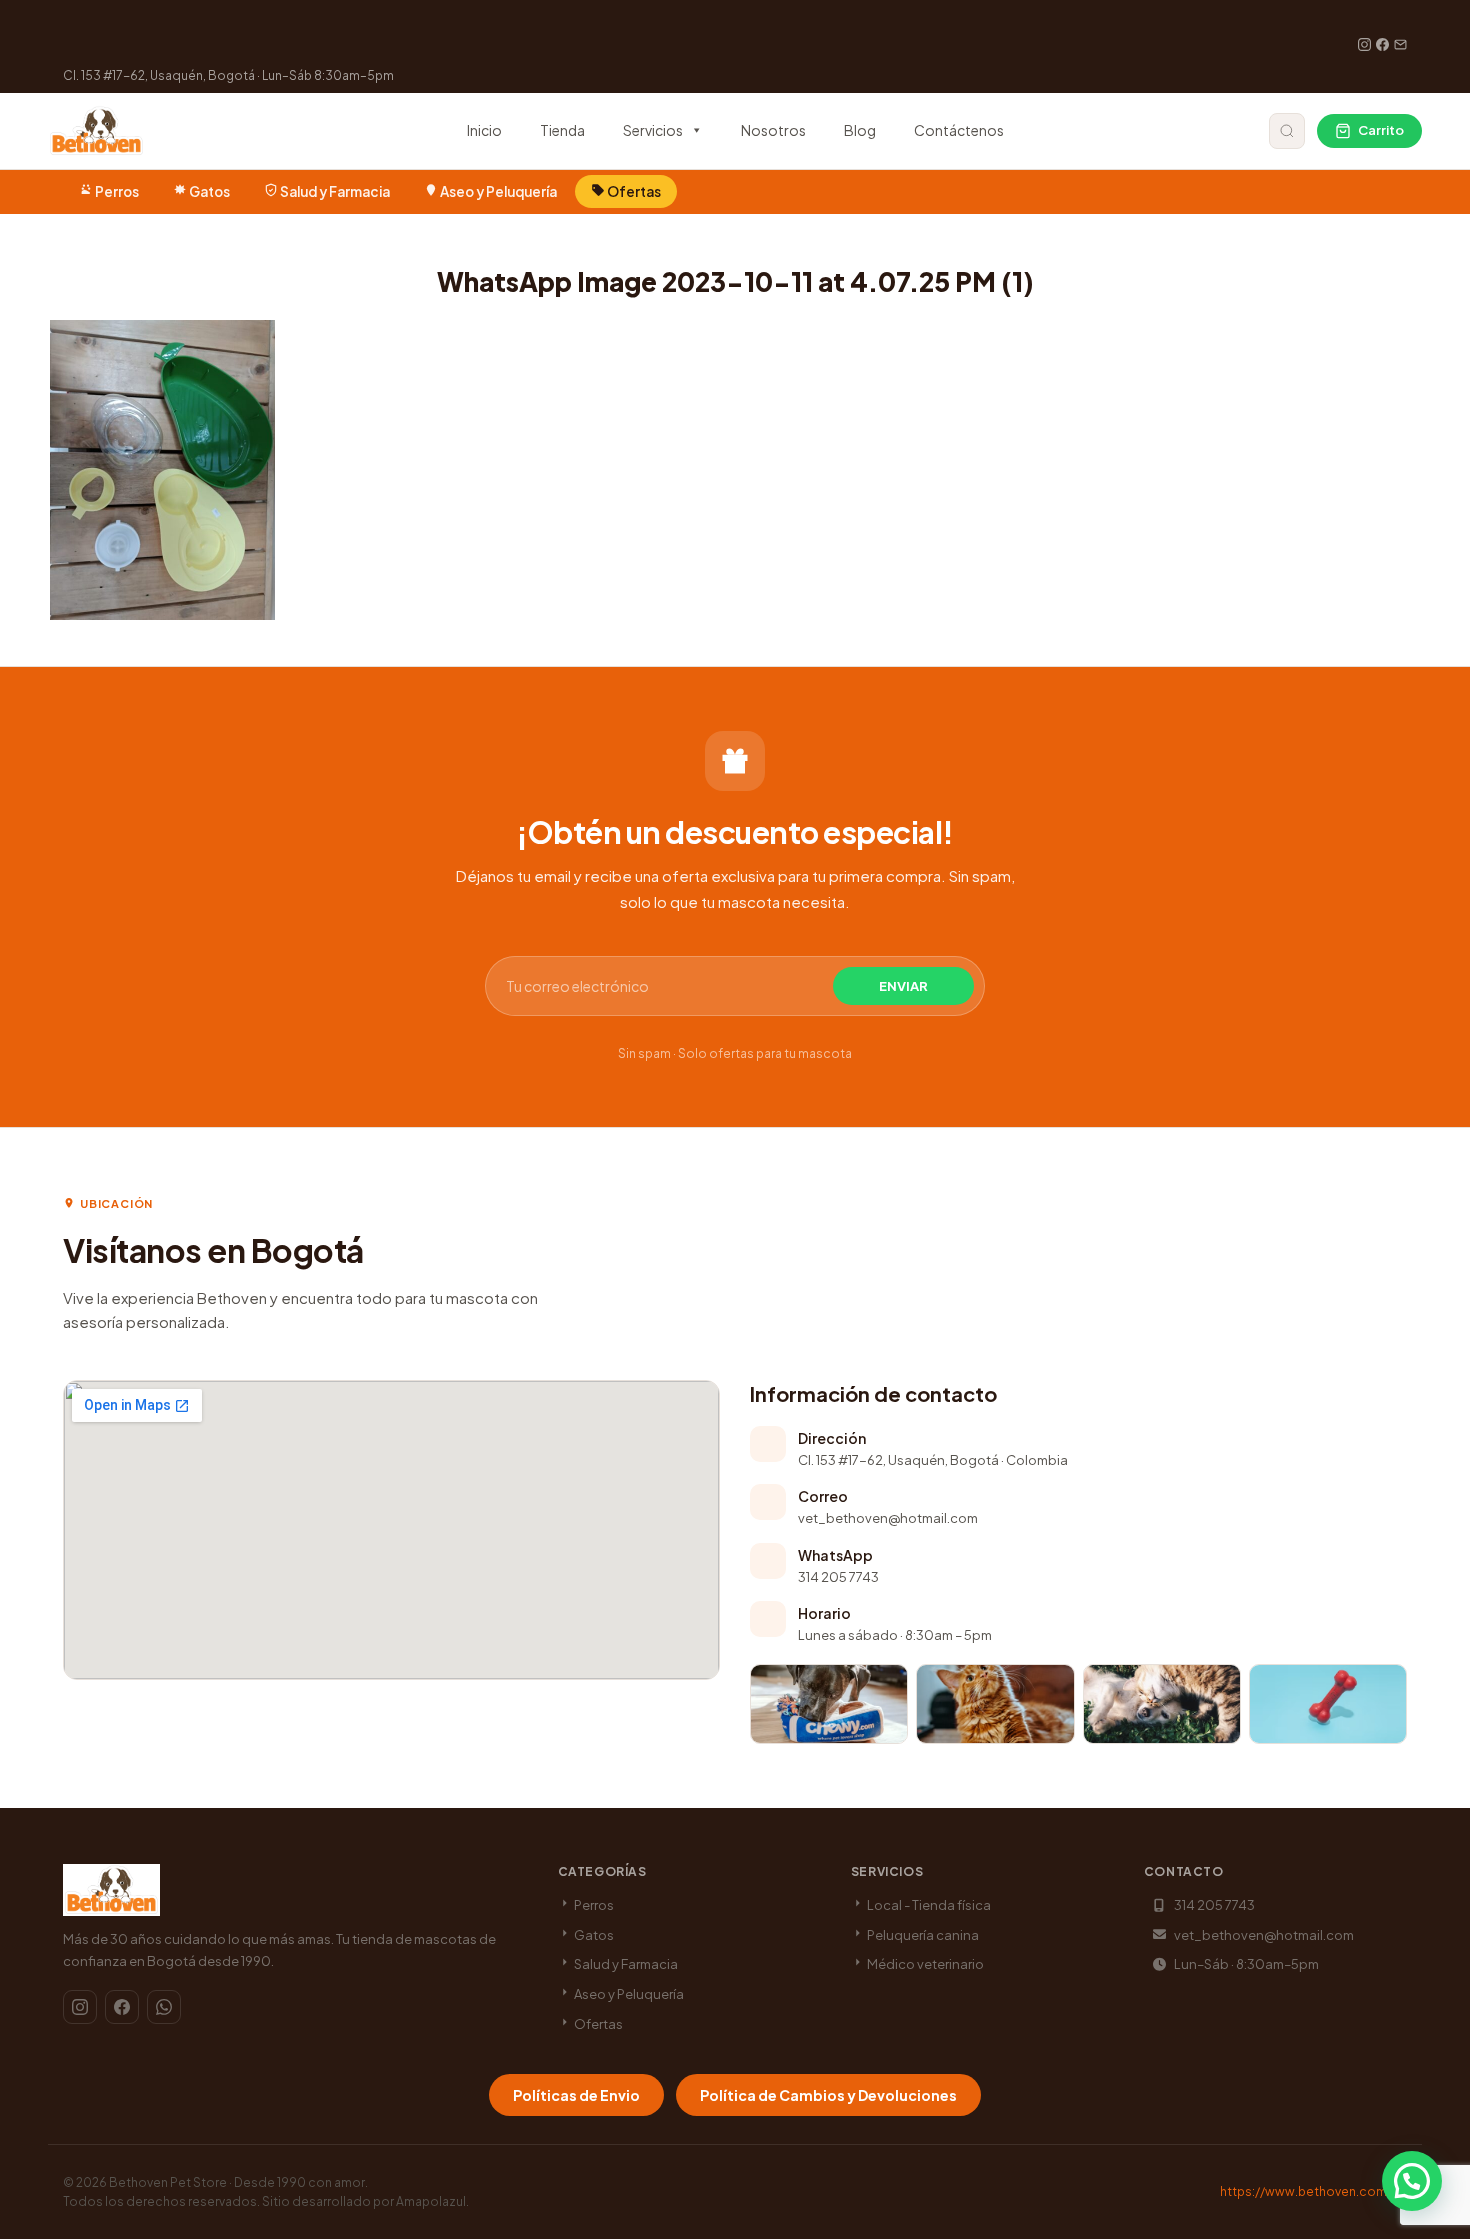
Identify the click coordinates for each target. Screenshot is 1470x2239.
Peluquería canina (922, 1935)
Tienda (562, 130)
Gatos (209, 191)
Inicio (484, 130)
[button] (1412, 2181)
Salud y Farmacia (335, 191)
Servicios (653, 130)
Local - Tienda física (928, 1905)
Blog (860, 130)
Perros (117, 191)
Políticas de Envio (576, 2095)
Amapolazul (431, 2201)
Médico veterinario (924, 1964)
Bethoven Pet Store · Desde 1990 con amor (237, 2182)
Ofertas (633, 191)
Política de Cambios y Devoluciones (828, 2095)
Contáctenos (959, 130)
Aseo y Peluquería (498, 191)
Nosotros (773, 130)
